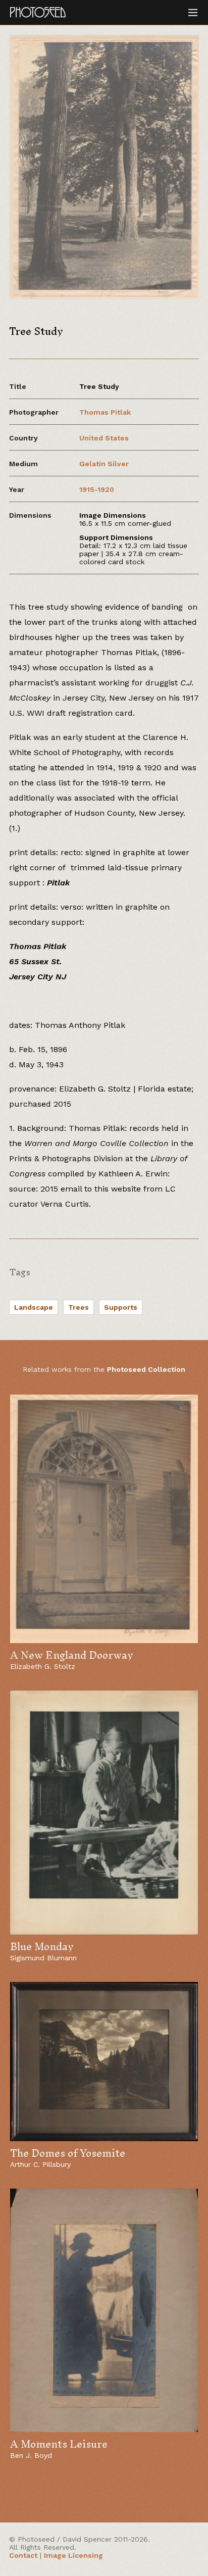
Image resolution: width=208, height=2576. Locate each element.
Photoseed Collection (146, 1369)
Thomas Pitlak (105, 412)
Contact (23, 2555)
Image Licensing (73, 2555)
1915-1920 (97, 489)
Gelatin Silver (104, 464)
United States (104, 438)
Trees (79, 1307)
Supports (121, 1307)
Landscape (34, 1307)
